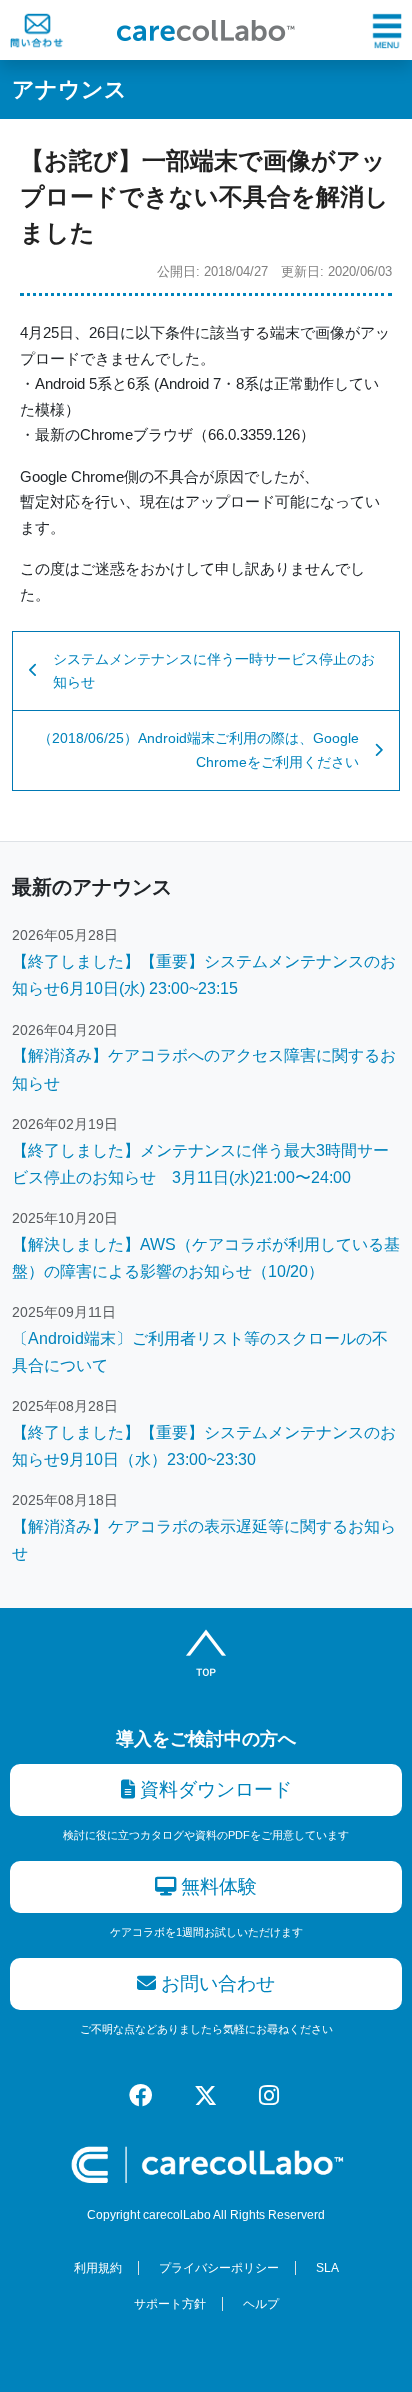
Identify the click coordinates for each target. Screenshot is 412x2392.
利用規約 (98, 2268)
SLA (327, 2268)
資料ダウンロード (213, 1789)
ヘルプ (261, 2304)
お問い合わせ (215, 1983)
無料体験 (216, 1886)
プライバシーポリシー (219, 2268)
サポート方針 (170, 2304)
